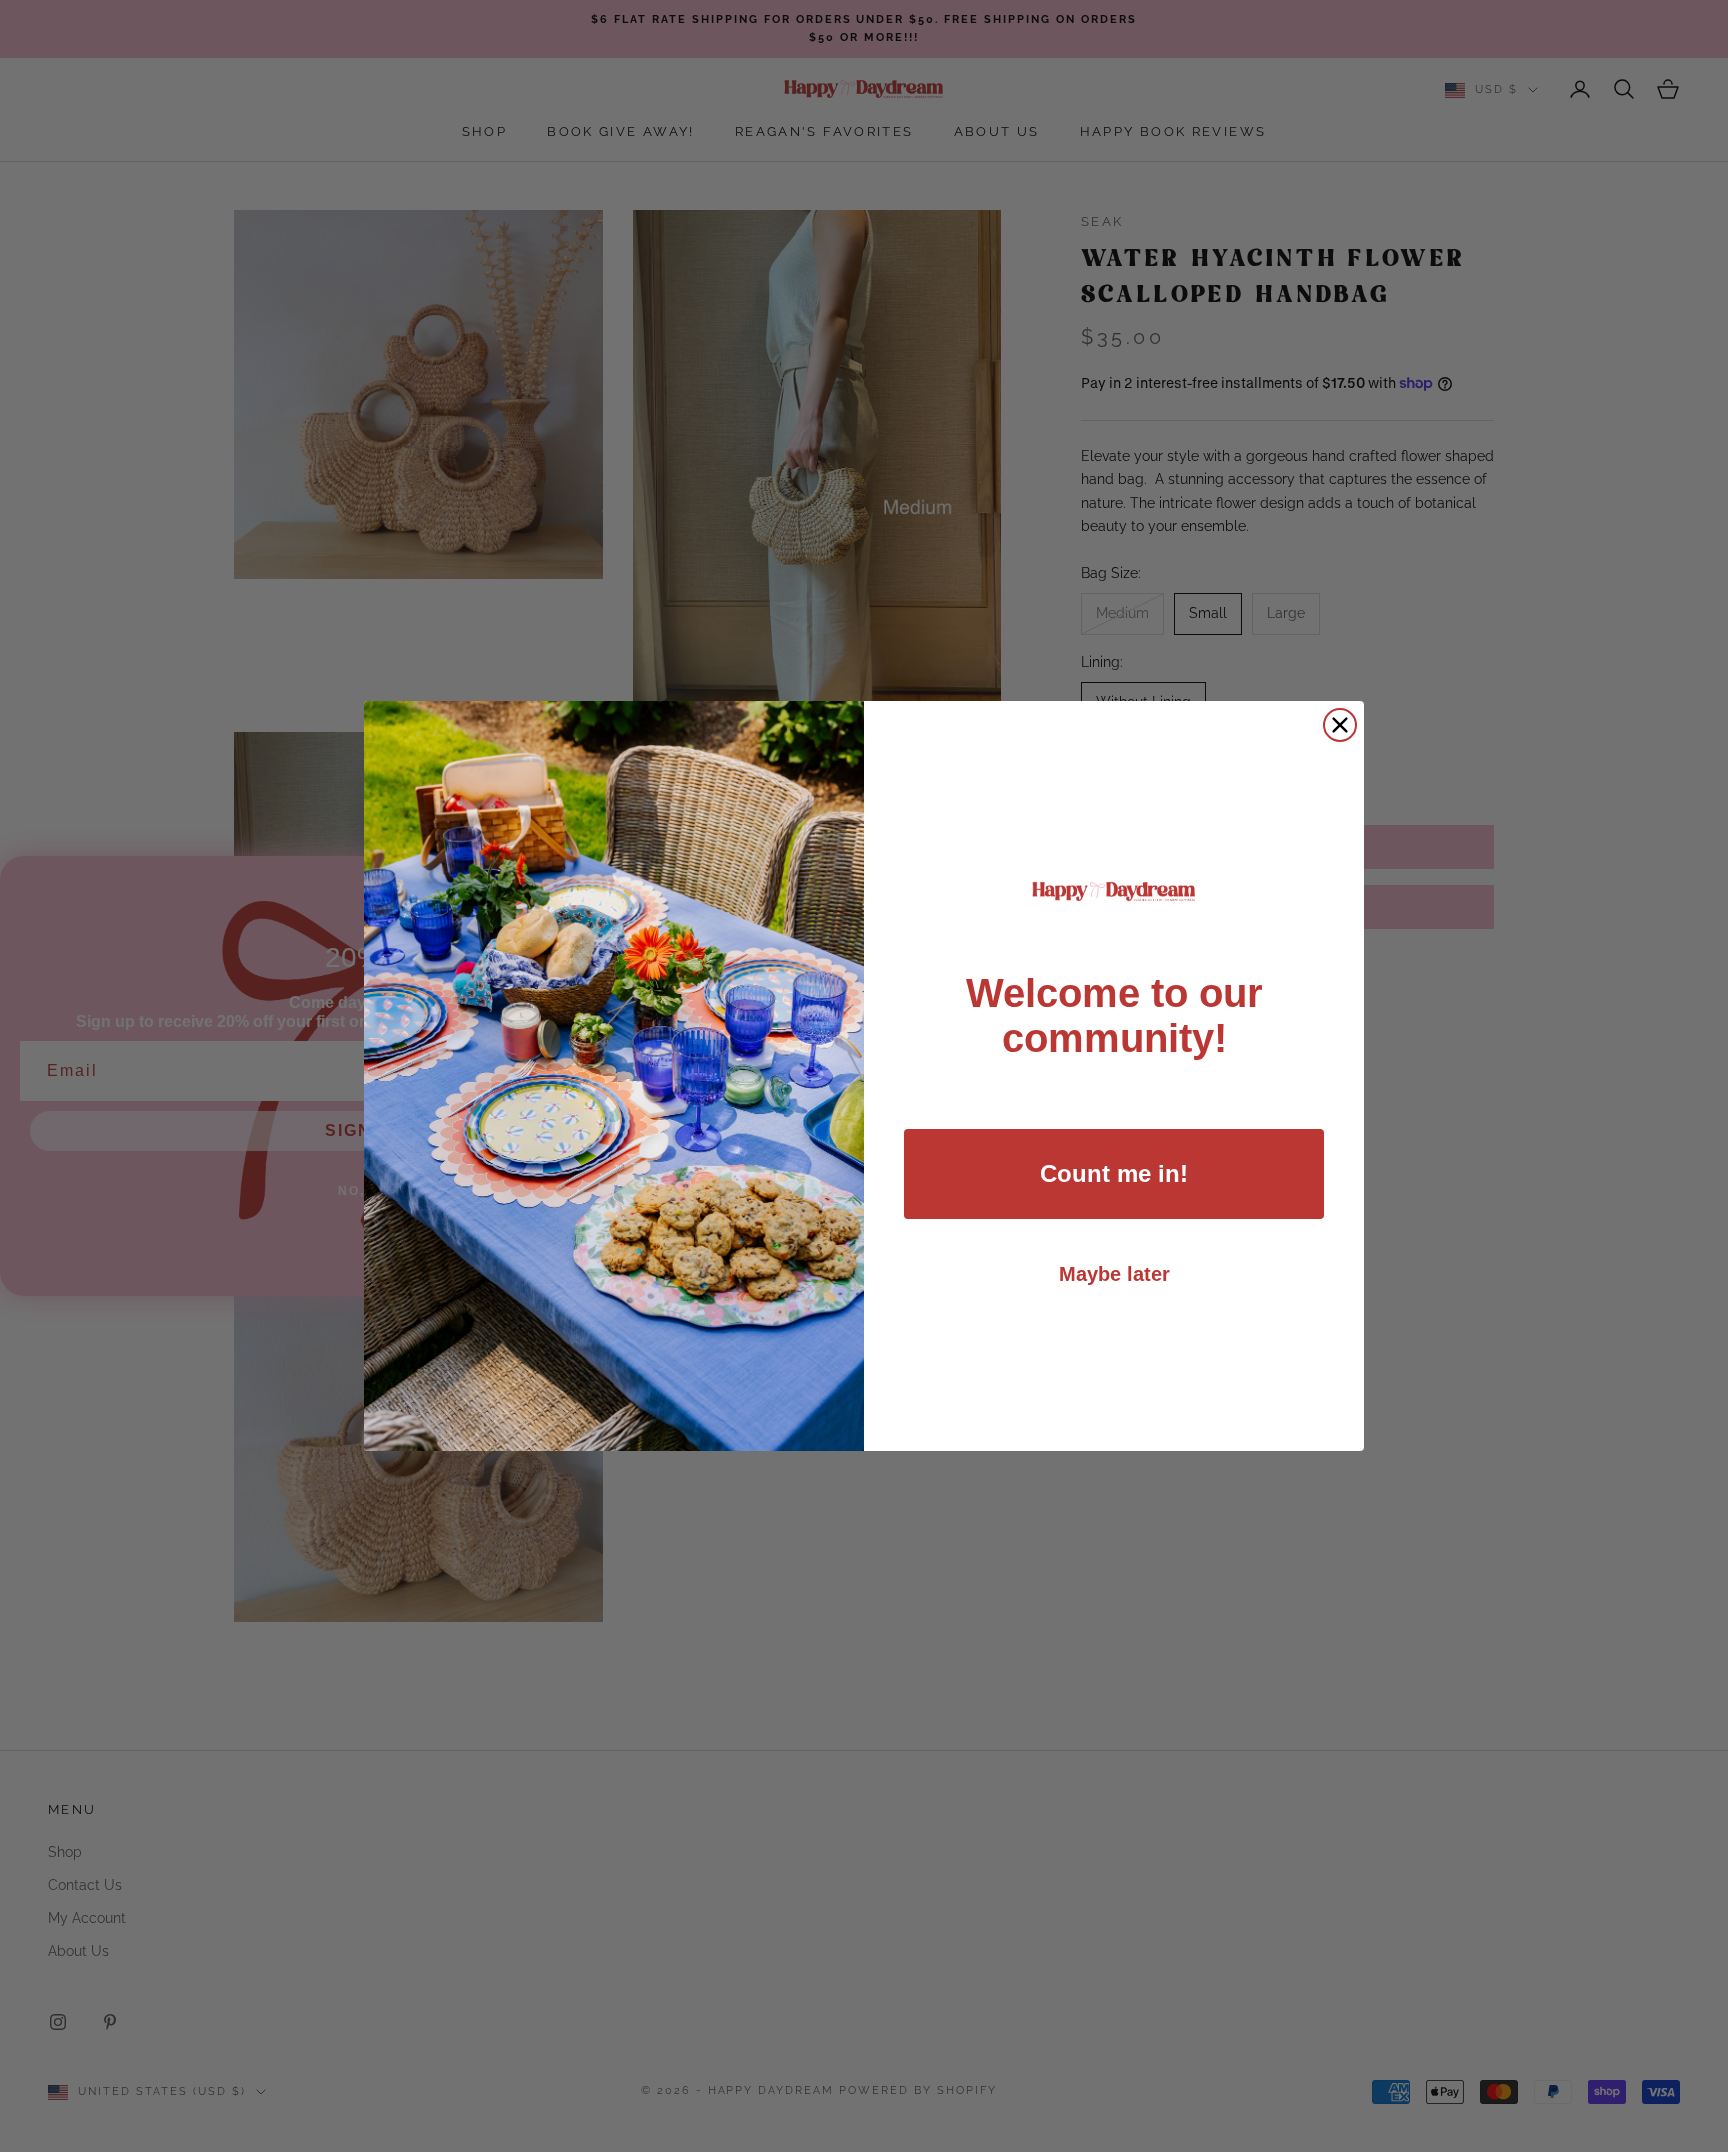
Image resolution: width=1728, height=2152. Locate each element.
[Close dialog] (1340, 725)
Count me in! (1114, 1173)
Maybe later (1114, 1274)
